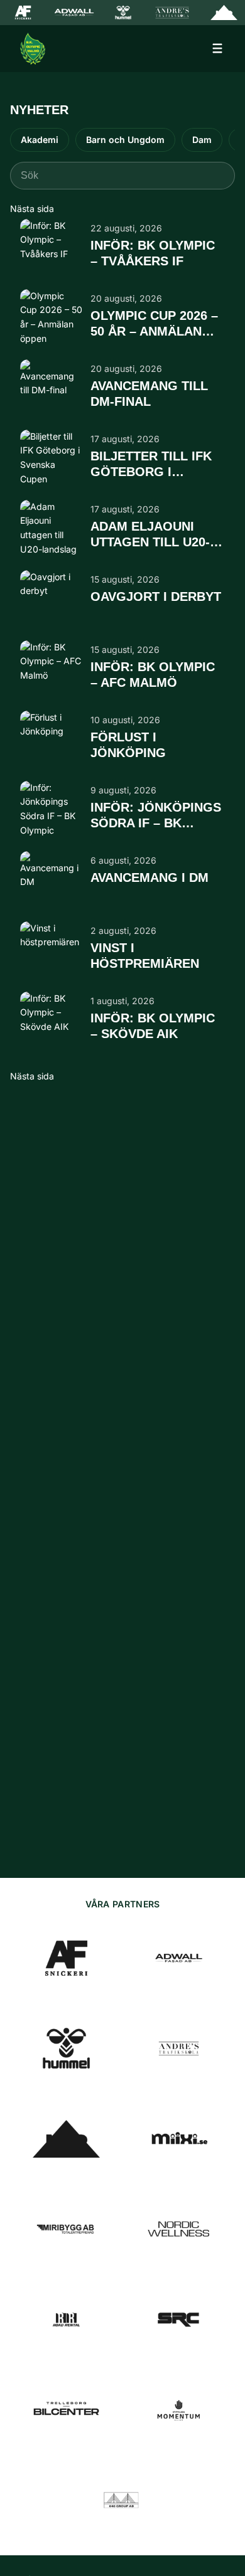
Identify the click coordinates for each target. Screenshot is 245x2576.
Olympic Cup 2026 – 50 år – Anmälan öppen (154, 324)
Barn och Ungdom (125, 140)
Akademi (40, 140)
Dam (202, 140)
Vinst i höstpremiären (145, 956)
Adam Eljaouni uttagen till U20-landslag (150, 535)
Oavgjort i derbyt (156, 596)
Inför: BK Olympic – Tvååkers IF (153, 253)
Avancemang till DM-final (149, 394)
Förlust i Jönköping (128, 745)
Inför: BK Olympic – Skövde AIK (153, 1026)
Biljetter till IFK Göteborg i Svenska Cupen (151, 465)
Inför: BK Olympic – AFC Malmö (153, 675)
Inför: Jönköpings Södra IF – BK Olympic (156, 816)
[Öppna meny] (217, 48)
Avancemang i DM (150, 877)
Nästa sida (32, 209)
